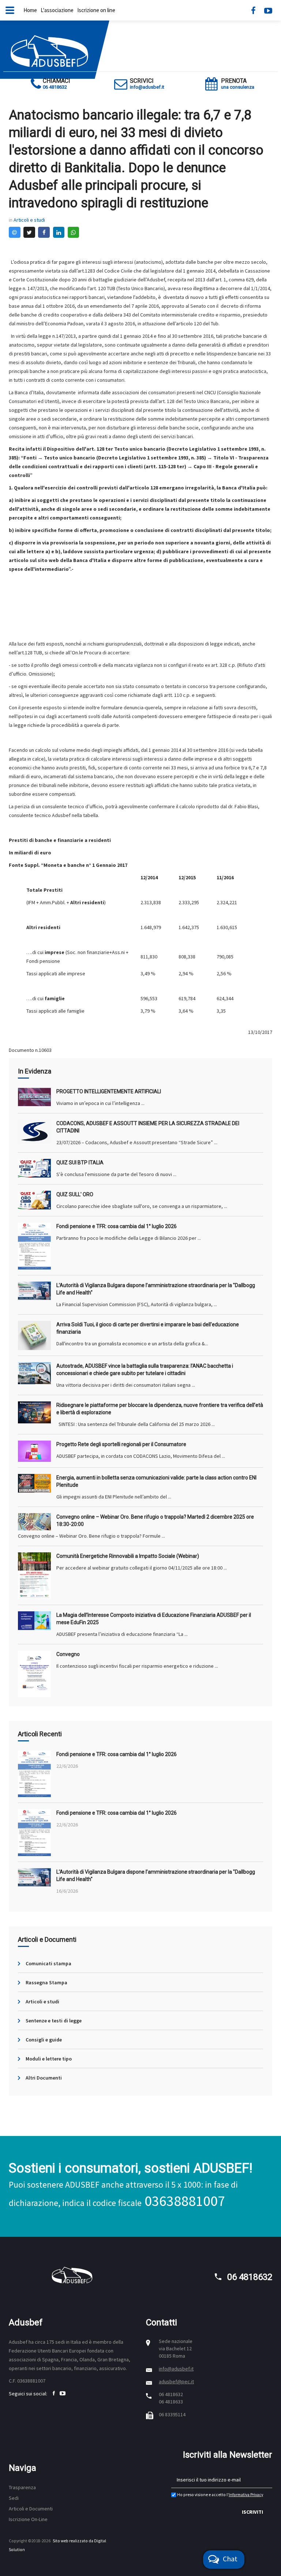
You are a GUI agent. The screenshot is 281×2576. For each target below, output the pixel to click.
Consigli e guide (44, 2040)
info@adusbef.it (176, 2369)
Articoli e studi (29, 220)
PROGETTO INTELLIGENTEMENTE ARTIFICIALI (109, 1091)
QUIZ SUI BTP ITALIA (80, 1163)
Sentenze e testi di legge (54, 2021)
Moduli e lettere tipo (49, 2059)
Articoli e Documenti (31, 2509)
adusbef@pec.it (176, 2381)
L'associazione (57, 10)
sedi (60, 2342)
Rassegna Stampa (46, 1982)
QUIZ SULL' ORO (75, 1194)
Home (30, 10)
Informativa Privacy (246, 2495)
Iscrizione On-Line (28, 2519)
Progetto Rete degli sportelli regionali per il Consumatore (121, 1444)
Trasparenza (22, 2487)
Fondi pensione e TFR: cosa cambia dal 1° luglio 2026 (117, 1226)
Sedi (14, 2498)
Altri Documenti (44, 2078)
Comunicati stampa (48, 1963)
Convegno (68, 1654)
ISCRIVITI (252, 2512)
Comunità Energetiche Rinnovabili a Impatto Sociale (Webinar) (128, 1556)
